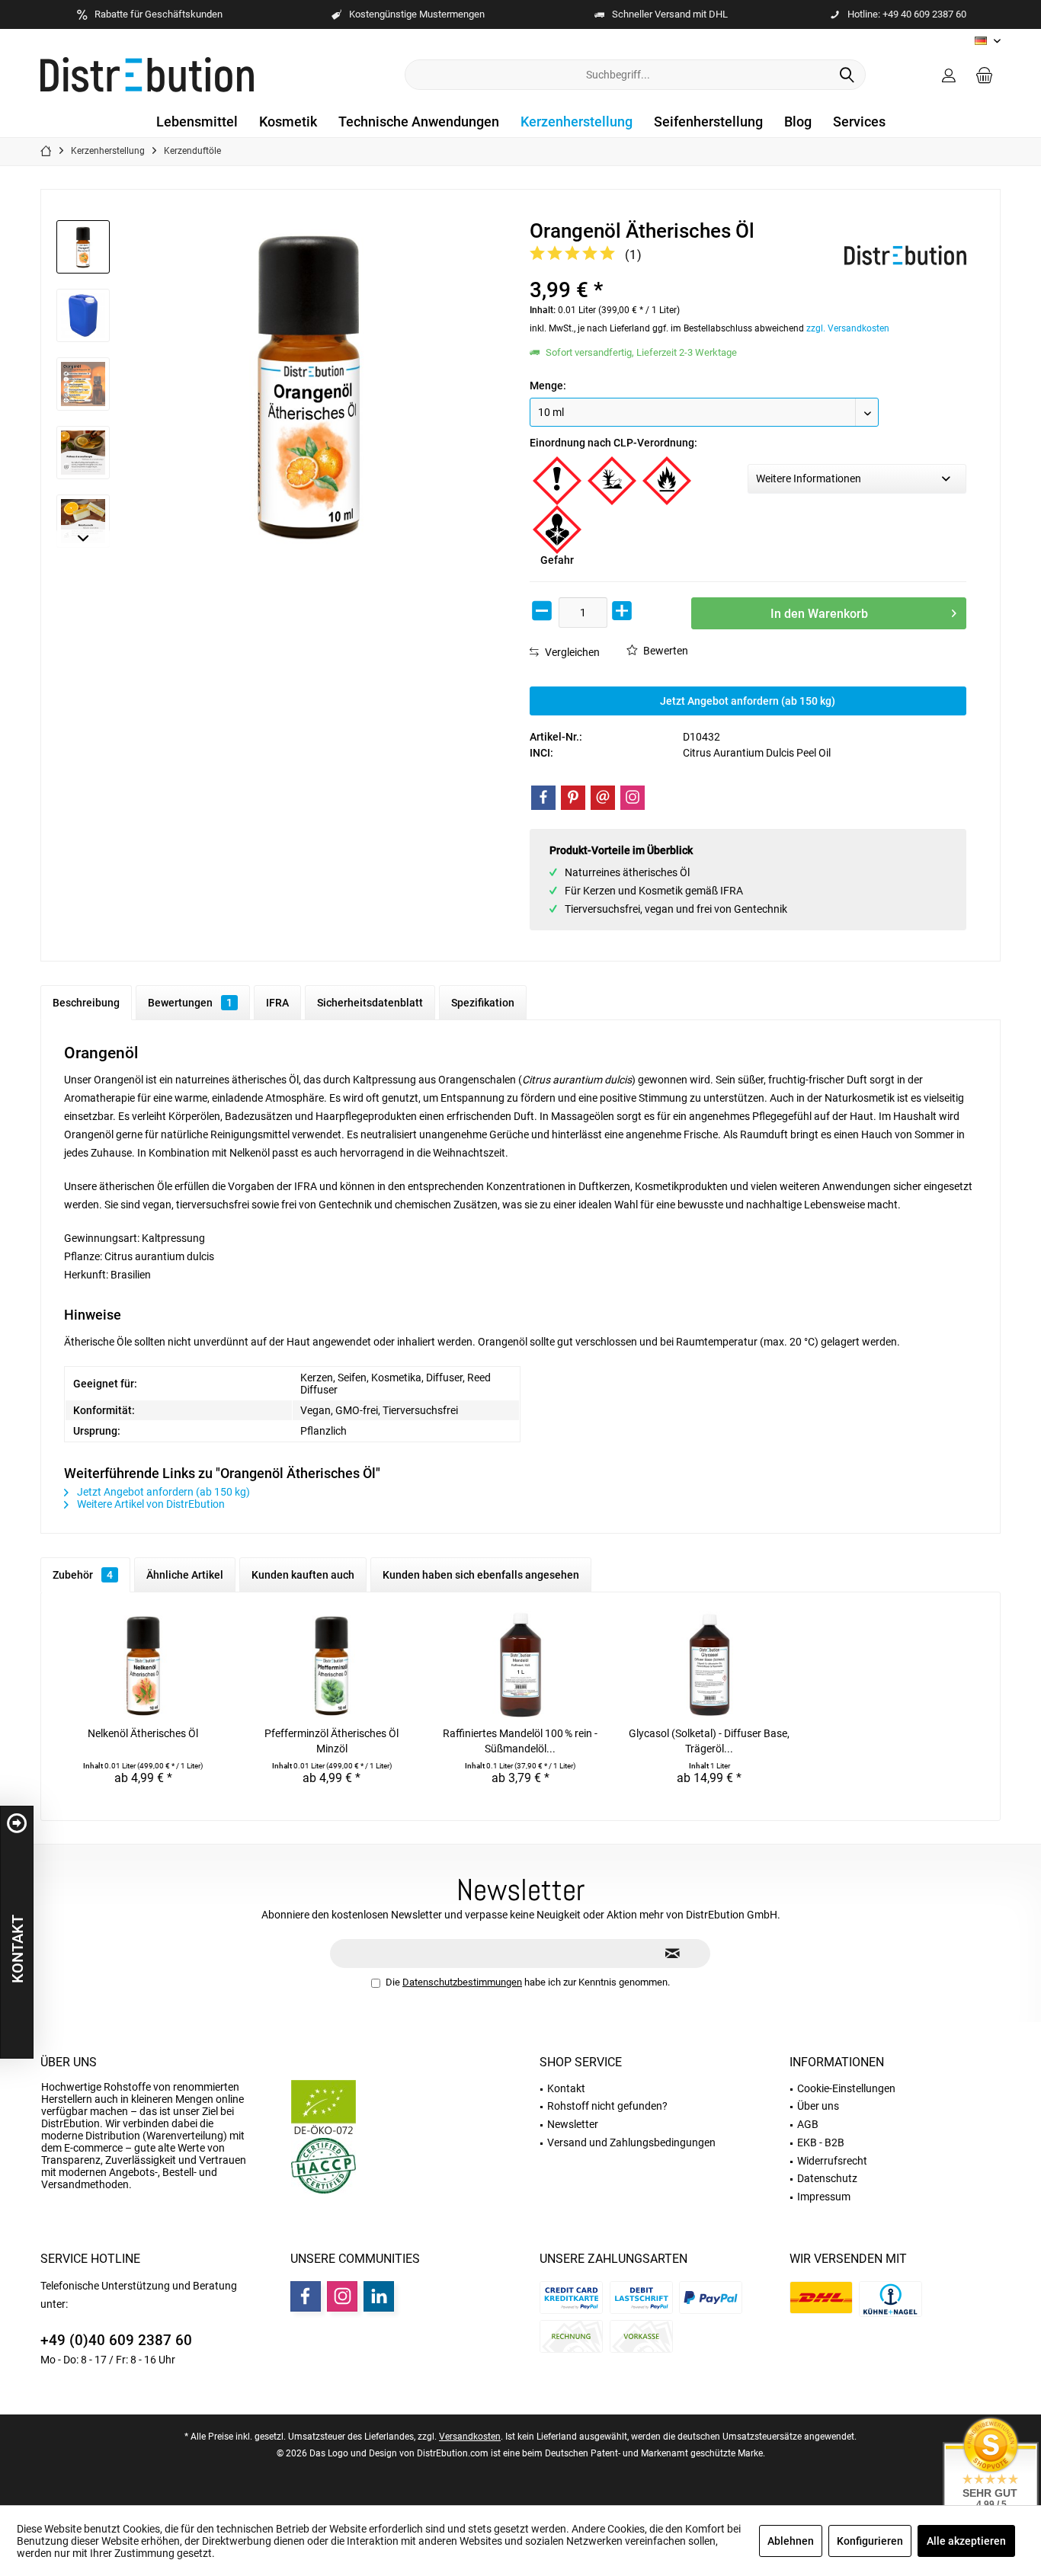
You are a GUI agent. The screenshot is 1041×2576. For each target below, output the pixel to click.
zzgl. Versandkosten (848, 328)
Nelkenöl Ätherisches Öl (143, 1733)
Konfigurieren (870, 2541)
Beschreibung (86, 1003)
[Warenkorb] (985, 75)
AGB (808, 2124)
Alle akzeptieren (966, 2541)
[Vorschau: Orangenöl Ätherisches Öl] (83, 247)
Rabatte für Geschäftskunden (159, 14)
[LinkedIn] (379, 2296)
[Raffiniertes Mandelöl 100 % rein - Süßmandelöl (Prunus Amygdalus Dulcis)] (520, 1665)
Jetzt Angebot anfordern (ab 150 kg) (748, 701)
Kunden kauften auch (303, 1575)
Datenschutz (827, 2178)
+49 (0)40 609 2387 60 (116, 2340)
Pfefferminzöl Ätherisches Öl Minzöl (332, 1741)
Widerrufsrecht (832, 2161)
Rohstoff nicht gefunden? (607, 2106)
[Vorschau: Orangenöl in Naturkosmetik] (83, 521)
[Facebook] (543, 798)
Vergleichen (571, 652)
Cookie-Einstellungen (846, 2088)
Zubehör (83, 1575)
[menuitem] (985, 75)
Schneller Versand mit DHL (670, 14)
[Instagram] (633, 798)
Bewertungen (190, 1003)
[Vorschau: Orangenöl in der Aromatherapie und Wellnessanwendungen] (83, 453)
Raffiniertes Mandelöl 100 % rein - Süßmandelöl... (520, 1741)
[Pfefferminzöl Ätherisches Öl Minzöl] (332, 1665)
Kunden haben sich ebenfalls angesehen (481, 1575)
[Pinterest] (573, 798)
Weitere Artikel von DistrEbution (150, 1504)
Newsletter (573, 2124)
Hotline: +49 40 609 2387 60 (907, 14)
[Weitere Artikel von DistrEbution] (905, 255)
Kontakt (566, 2088)
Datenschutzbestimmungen (462, 1982)
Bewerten (665, 651)
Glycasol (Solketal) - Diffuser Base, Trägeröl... (709, 1741)
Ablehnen (791, 2541)
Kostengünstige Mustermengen (417, 14)
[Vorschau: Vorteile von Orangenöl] (83, 384)
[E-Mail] (603, 798)
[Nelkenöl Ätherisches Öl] (143, 1665)
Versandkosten (470, 2437)
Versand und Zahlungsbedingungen (631, 2142)
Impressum (824, 2197)
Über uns (69, 2062)
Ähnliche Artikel (185, 1575)
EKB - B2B (821, 2142)
